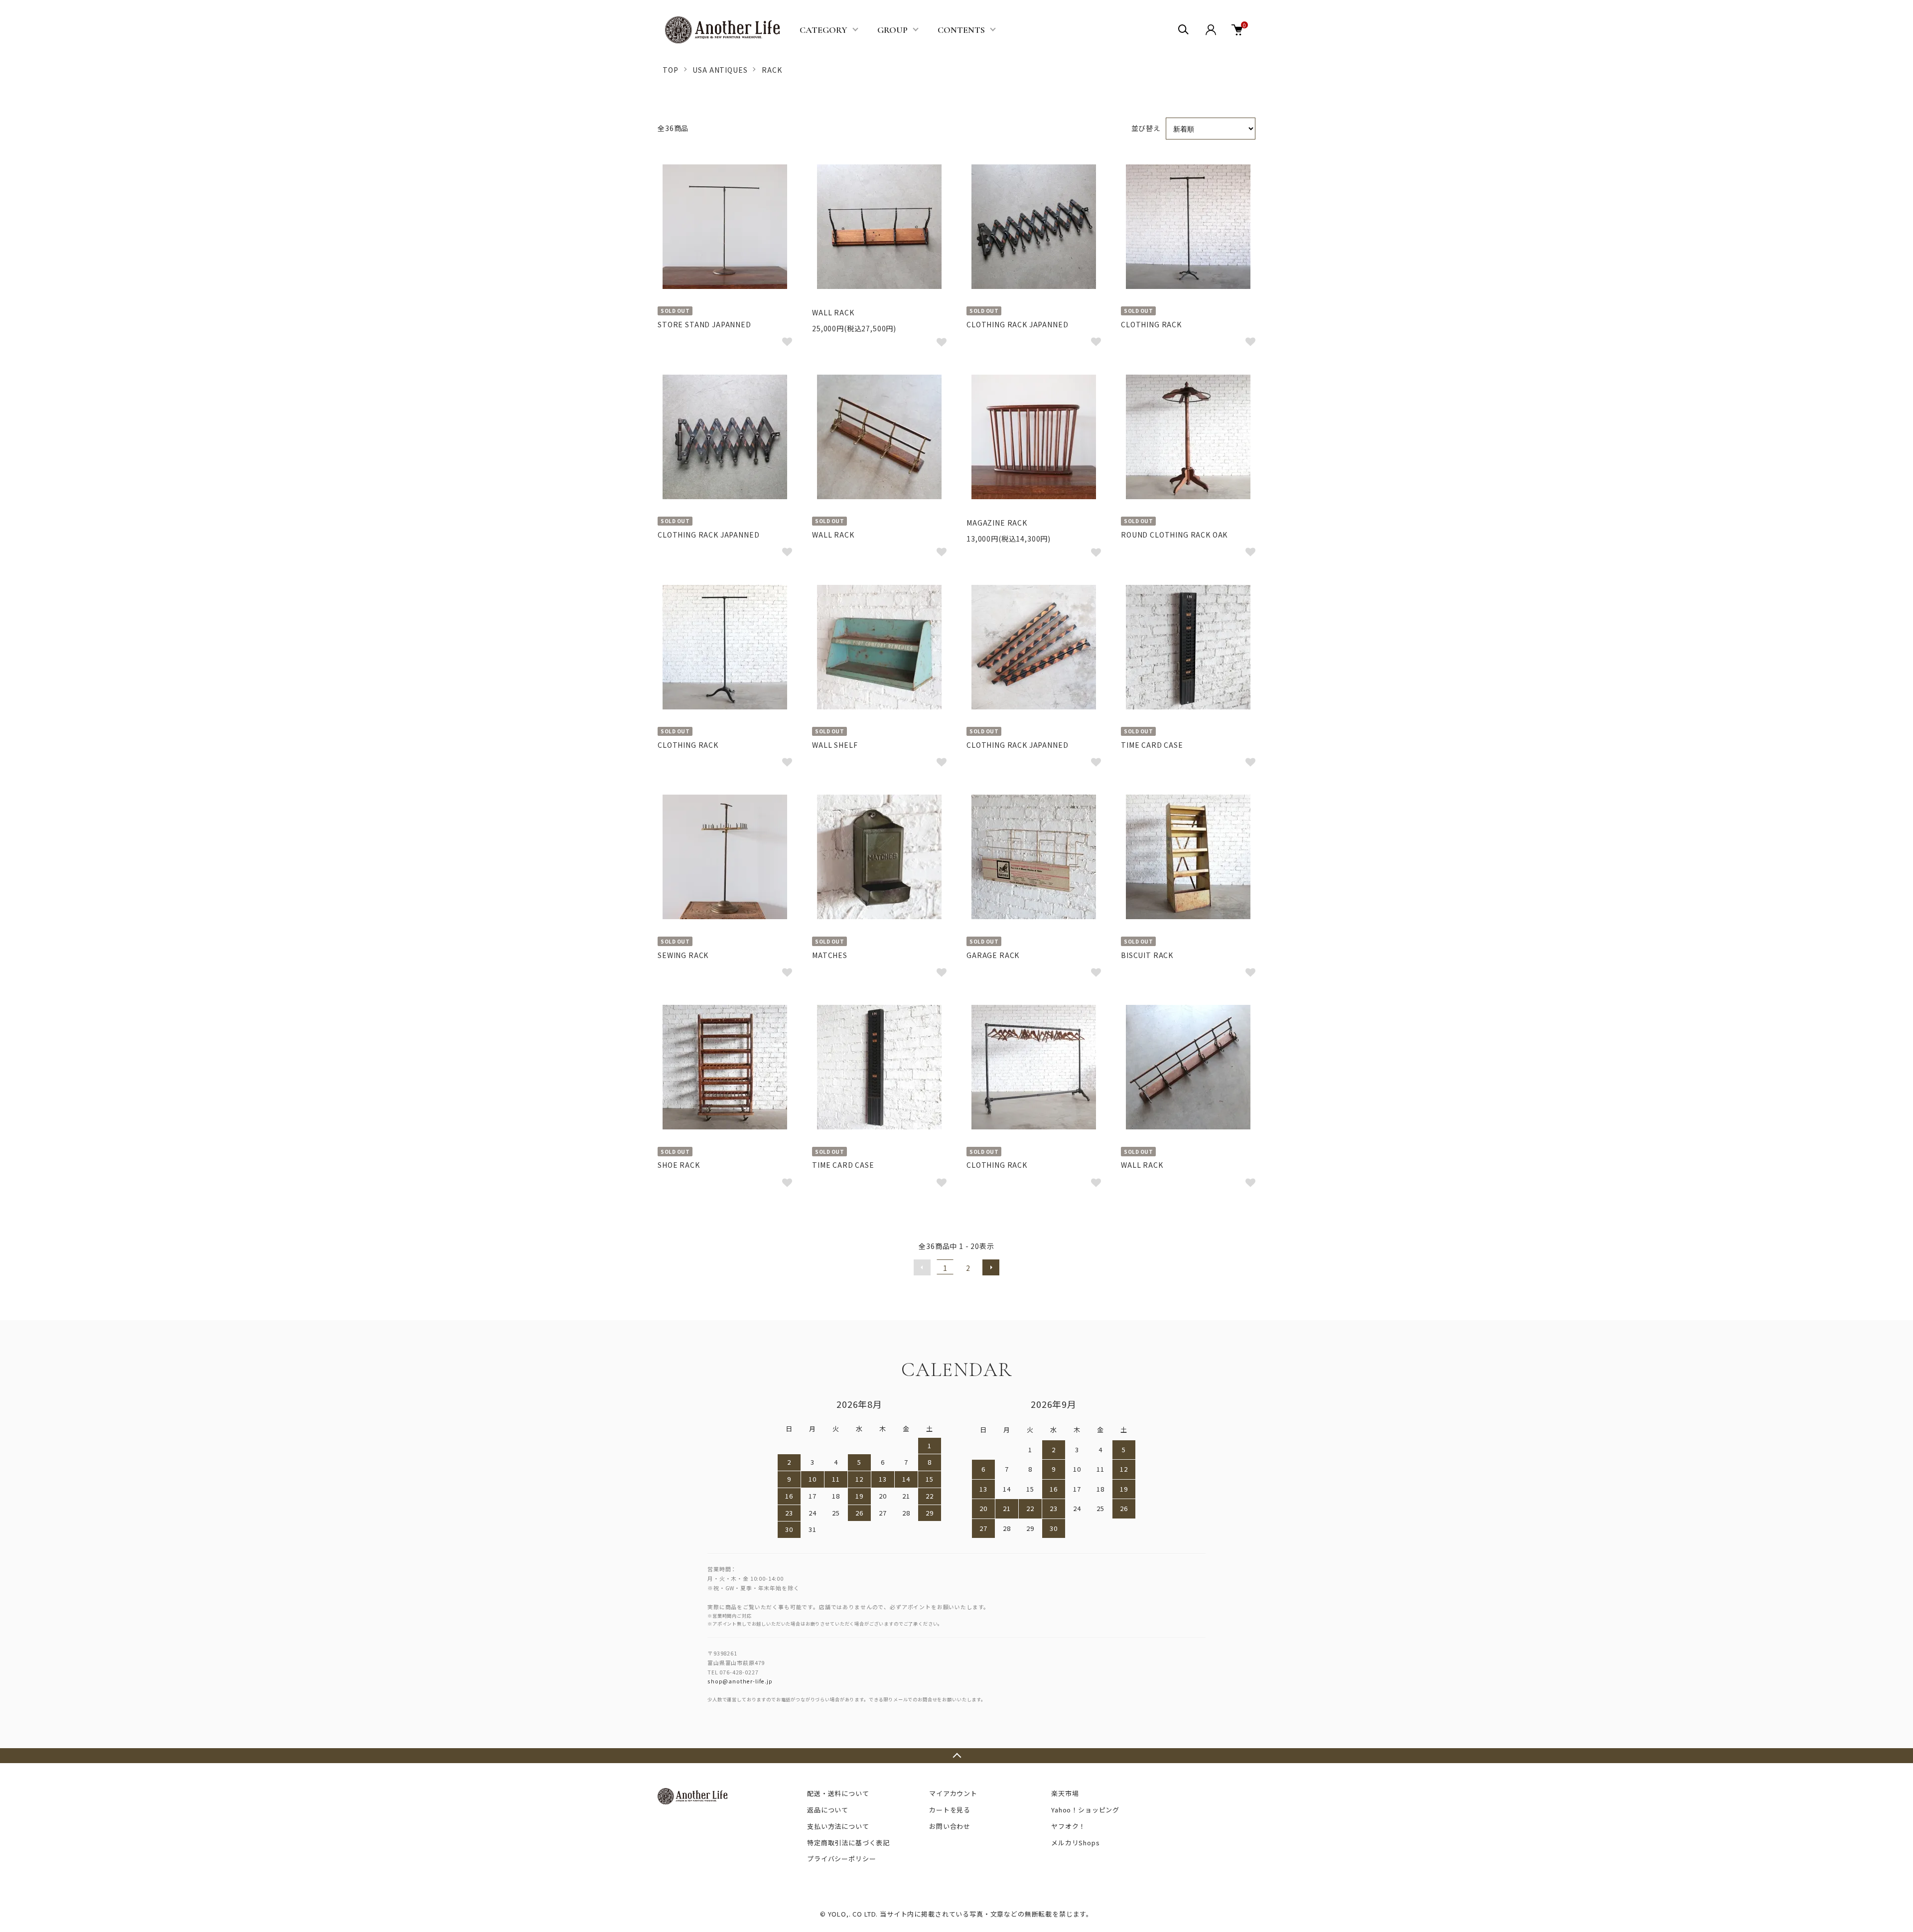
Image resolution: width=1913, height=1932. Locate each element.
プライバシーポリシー (841, 1859)
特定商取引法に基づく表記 (848, 1843)
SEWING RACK (683, 955)
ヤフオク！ (1068, 1826)
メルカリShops (1076, 1843)
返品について (828, 1810)
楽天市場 (1065, 1793)
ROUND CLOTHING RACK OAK (1174, 535)
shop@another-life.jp (740, 1681)
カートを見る (950, 1810)
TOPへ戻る (956, 1756)
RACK (772, 70)
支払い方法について (838, 1826)
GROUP (892, 30)
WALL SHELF (835, 745)
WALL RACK (833, 312)
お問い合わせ (950, 1826)
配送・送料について (838, 1793)
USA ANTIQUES (720, 70)
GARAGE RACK (993, 955)
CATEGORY (823, 30)
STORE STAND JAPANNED (704, 324)
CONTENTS (961, 30)
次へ (991, 1267)
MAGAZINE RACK (997, 523)
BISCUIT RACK (1147, 955)
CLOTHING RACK (1151, 324)
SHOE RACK (679, 1165)
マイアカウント (953, 1793)
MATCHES (830, 955)
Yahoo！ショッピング (1085, 1810)
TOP (671, 70)
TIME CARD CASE (1152, 745)
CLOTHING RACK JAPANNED (1017, 324)
